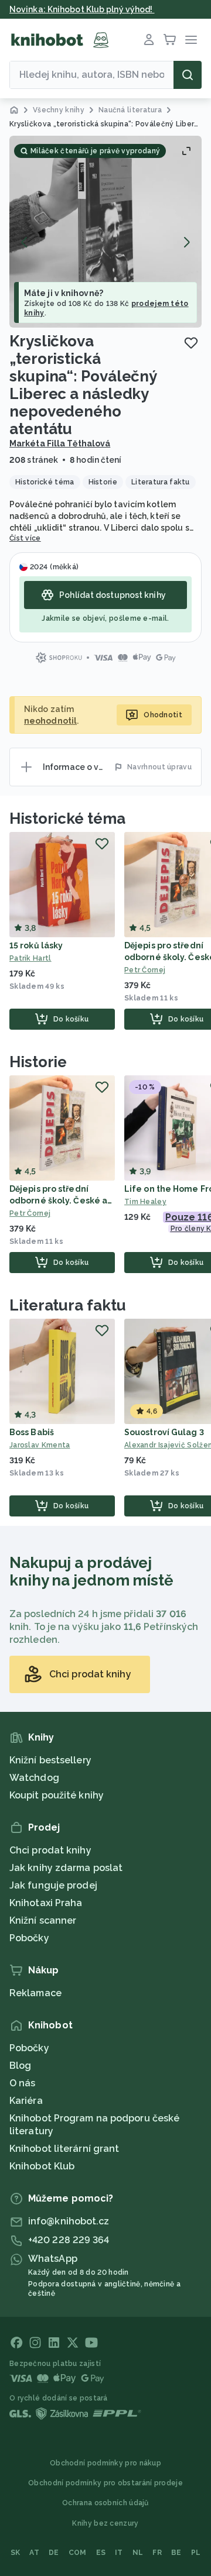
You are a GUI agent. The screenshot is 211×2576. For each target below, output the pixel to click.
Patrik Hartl (30, 958)
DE (54, 2553)
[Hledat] (188, 75)
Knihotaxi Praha (46, 1903)
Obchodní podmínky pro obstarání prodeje (105, 2483)
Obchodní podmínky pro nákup (105, 2463)
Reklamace (35, 1993)
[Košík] (170, 40)
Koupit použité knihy (57, 1795)
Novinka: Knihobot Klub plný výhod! (82, 9)
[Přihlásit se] (149, 40)
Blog (20, 2066)
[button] (105, 232)
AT (34, 2553)
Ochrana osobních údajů (105, 2503)
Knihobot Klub (42, 2166)
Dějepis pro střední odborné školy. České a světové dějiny (58, 1201)
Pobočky (29, 1938)
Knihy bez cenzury (105, 2523)
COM (78, 2553)
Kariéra (26, 2101)
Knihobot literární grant (64, 2149)
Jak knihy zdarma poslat (66, 1868)
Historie (38, 1062)
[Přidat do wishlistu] (191, 343)
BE (176, 2553)
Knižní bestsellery (50, 1760)
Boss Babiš (32, 1432)
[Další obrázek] (186, 242)
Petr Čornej (30, 1213)
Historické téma (67, 818)
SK (16, 2553)
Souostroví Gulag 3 (164, 1432)
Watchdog (34, 1778)
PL (196, 2553)
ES (101, 2553)
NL (138, 2553)
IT (119, 2553)
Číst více (25, 538)
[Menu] (191, 40)
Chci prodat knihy (50, 1850)
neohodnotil (50, 721)
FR (157, 2553)
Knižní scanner (43, 1920)
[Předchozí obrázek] (25, 242)
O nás (23, 2083)
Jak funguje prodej (53, 1885)
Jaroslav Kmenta (40, 1445)
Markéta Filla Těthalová (60, 443)
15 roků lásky (36, 945)
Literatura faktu (67, 1305)
